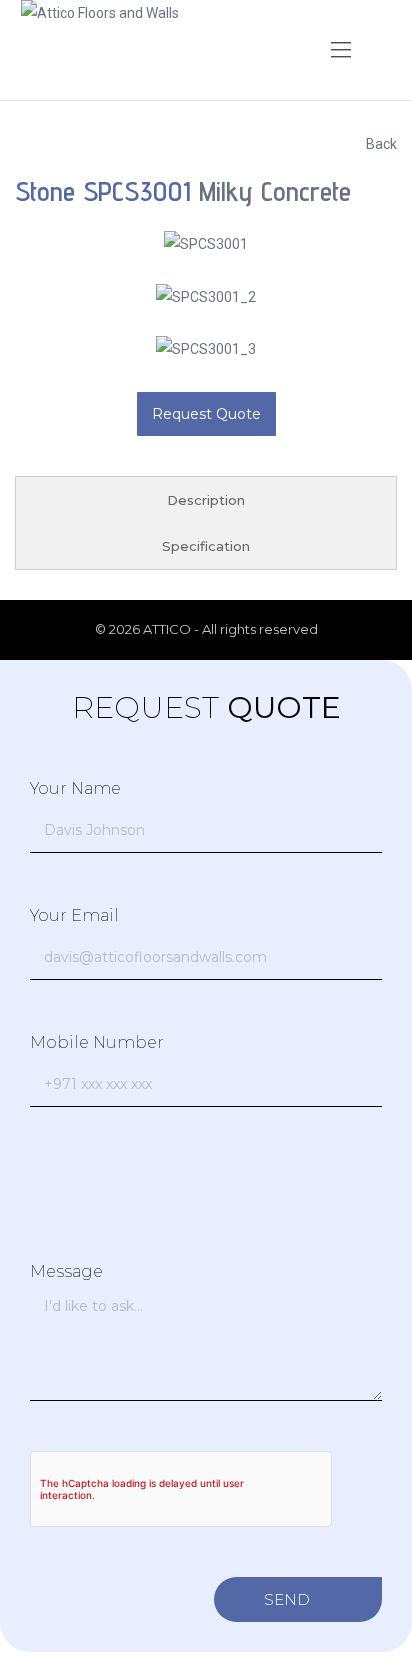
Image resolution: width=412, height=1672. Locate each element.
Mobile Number (97, 1042)
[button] (341, 50)
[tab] (206, 500)
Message (66, 1271)
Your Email (74, 915)
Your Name (75, 788)
